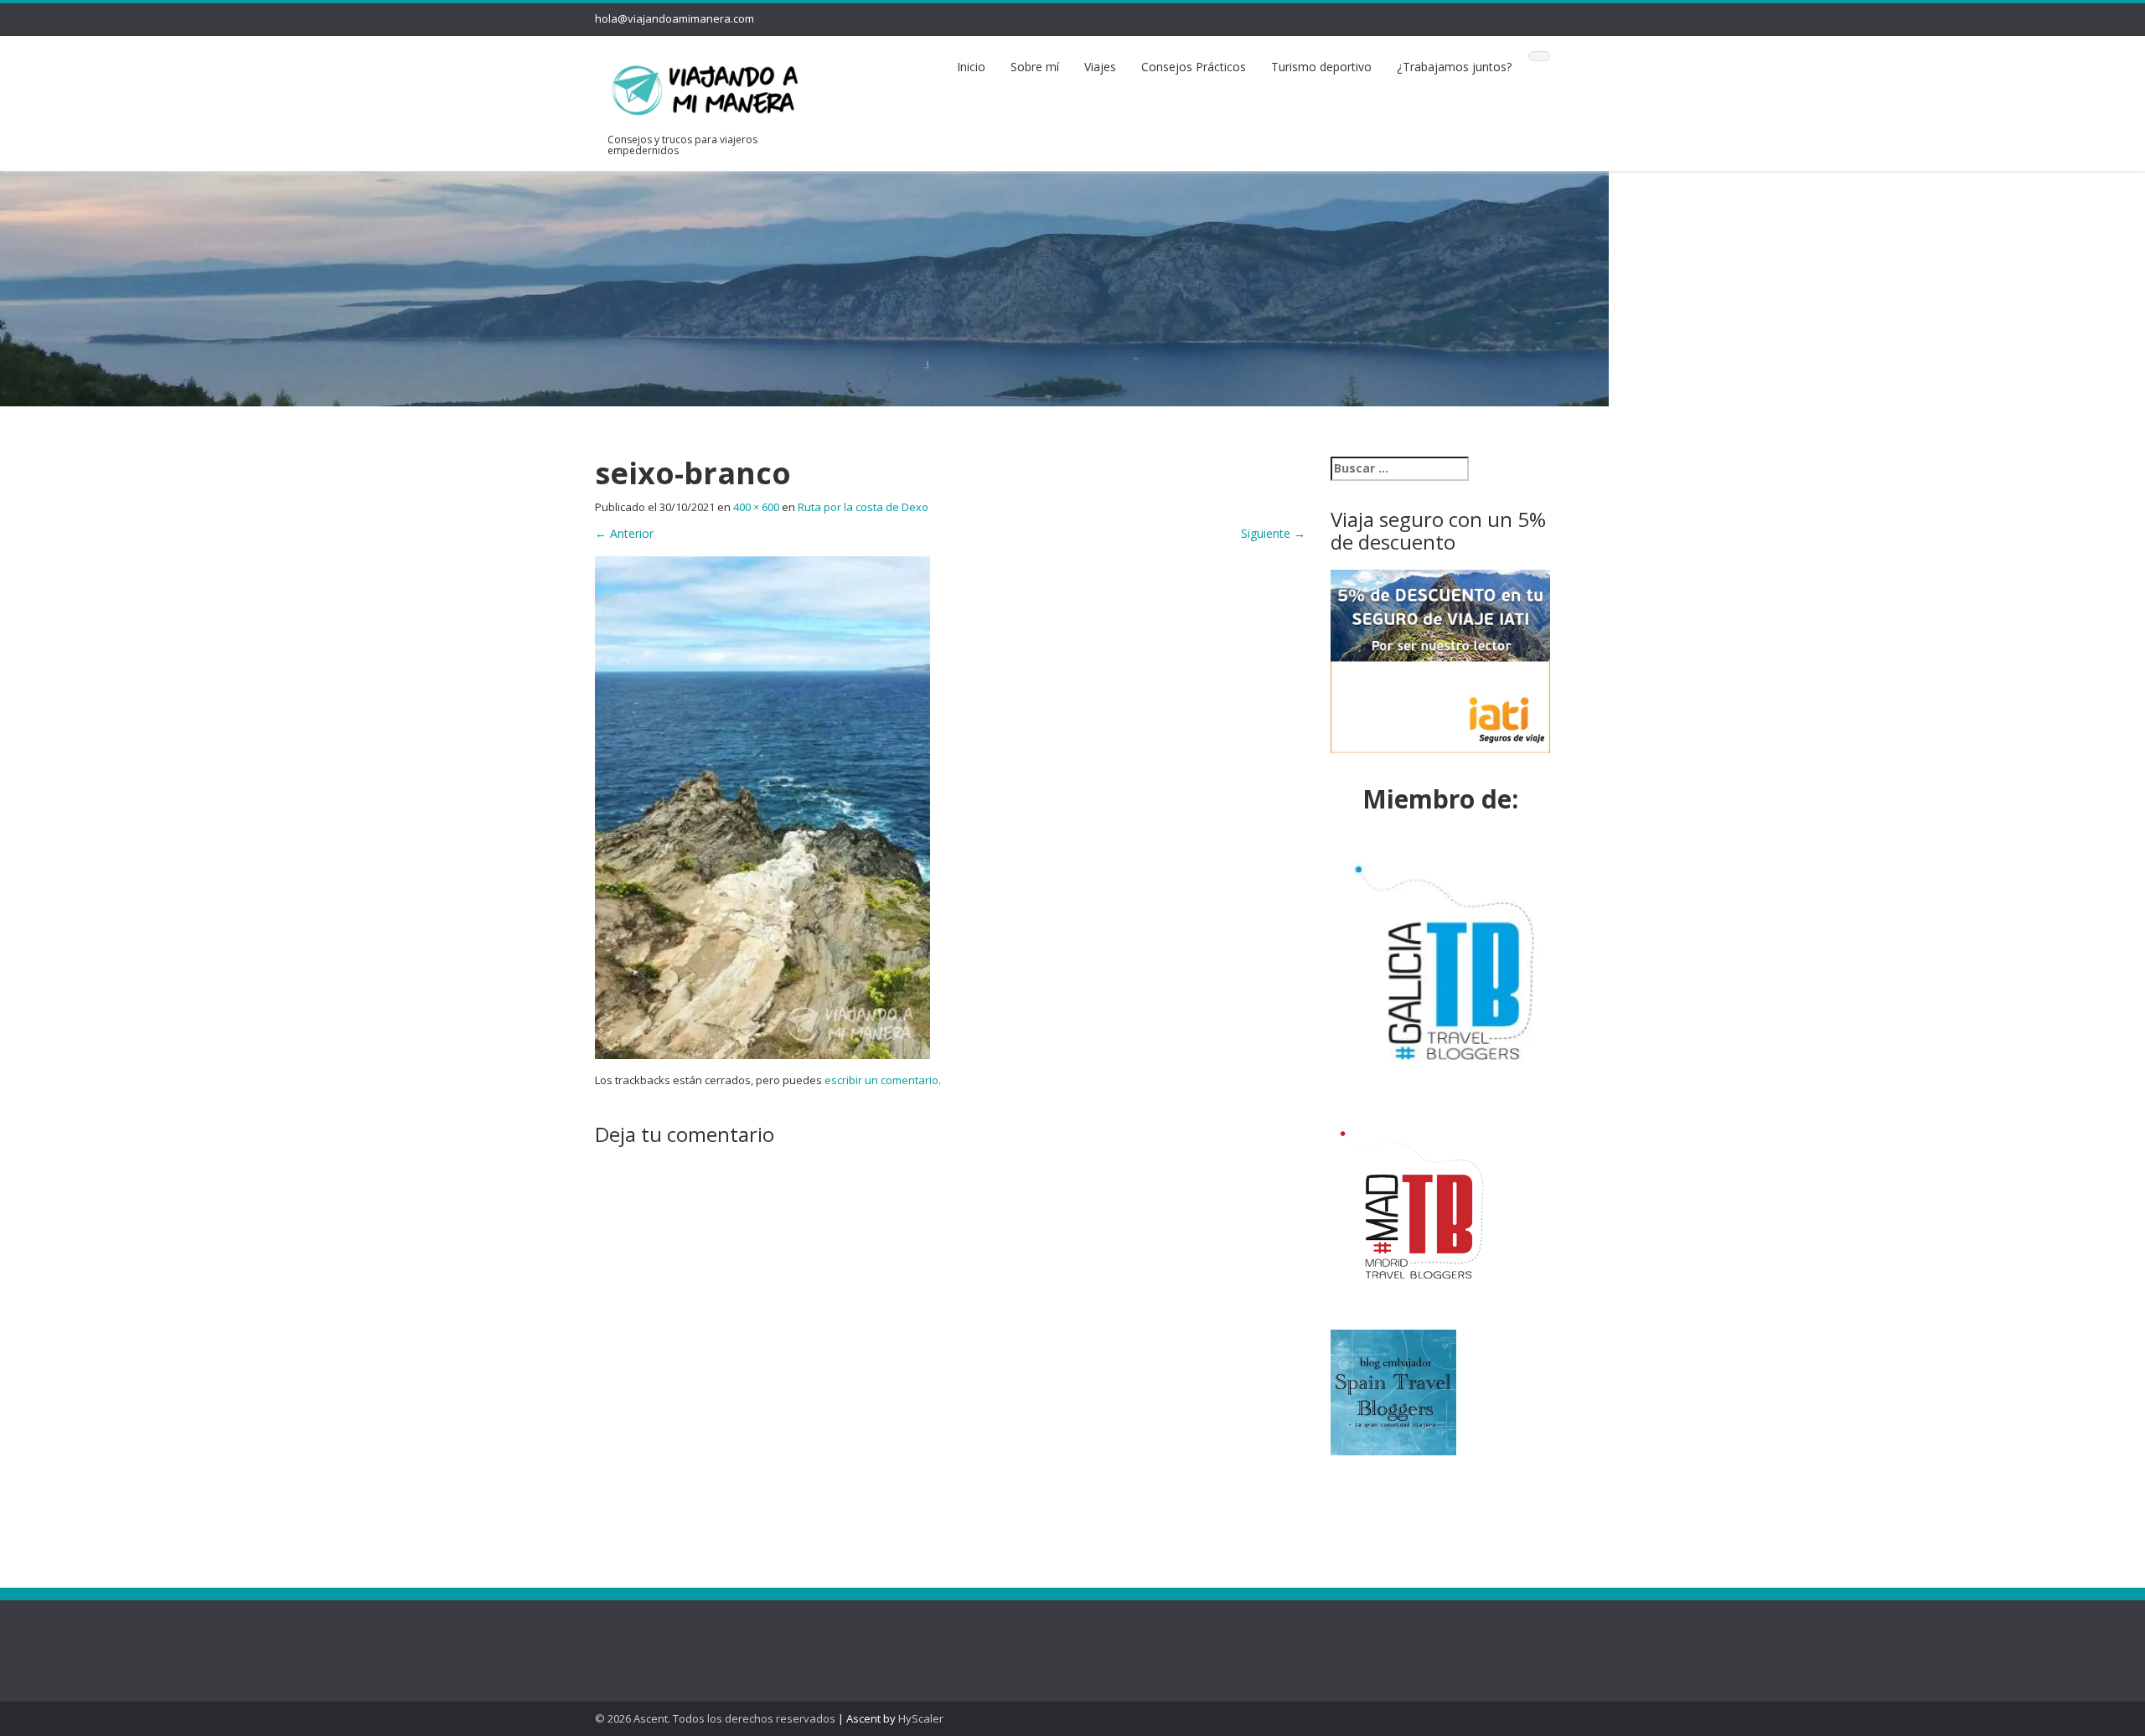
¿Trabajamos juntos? (1454, 67)
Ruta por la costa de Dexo (863, 507)
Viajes (1100, 67)
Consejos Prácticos (1194, 67)
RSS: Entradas (653, 1634)
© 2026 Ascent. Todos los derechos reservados (715, 1718)
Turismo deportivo (1321, 67)
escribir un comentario (881, 1080)
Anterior (624, 533)
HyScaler (921, 1718)
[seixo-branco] (762, 806)
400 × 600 (756, 507)
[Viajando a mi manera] (705, 87)
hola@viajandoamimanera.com (675, 18)
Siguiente (1273, 533)
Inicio (971, 67)
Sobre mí (1035, 67)
